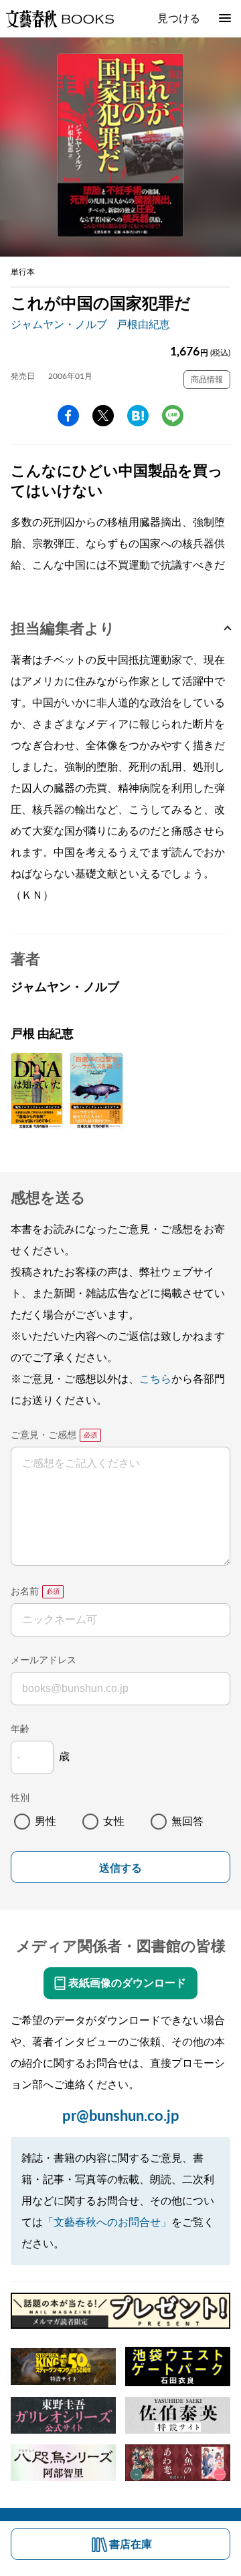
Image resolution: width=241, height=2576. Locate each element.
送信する (120, 1868)
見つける (179, 19)
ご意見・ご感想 (44, 1435)
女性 (114, 1822)
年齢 (20, 1729)
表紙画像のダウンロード (127, 1983)
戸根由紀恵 (143, 325)
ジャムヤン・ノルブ (59, 325)
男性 (46, 1822)
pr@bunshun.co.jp (121, 2116)
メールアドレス (44, 1661)
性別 (20, 1798)
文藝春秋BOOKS (60, 19)
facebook (68, 416)
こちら (155, 1379)
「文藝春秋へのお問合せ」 (107, 2223)
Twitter (103, 416)
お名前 (25, 1592)
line (173, 416)
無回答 (187, 1822)
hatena (138, 416)
